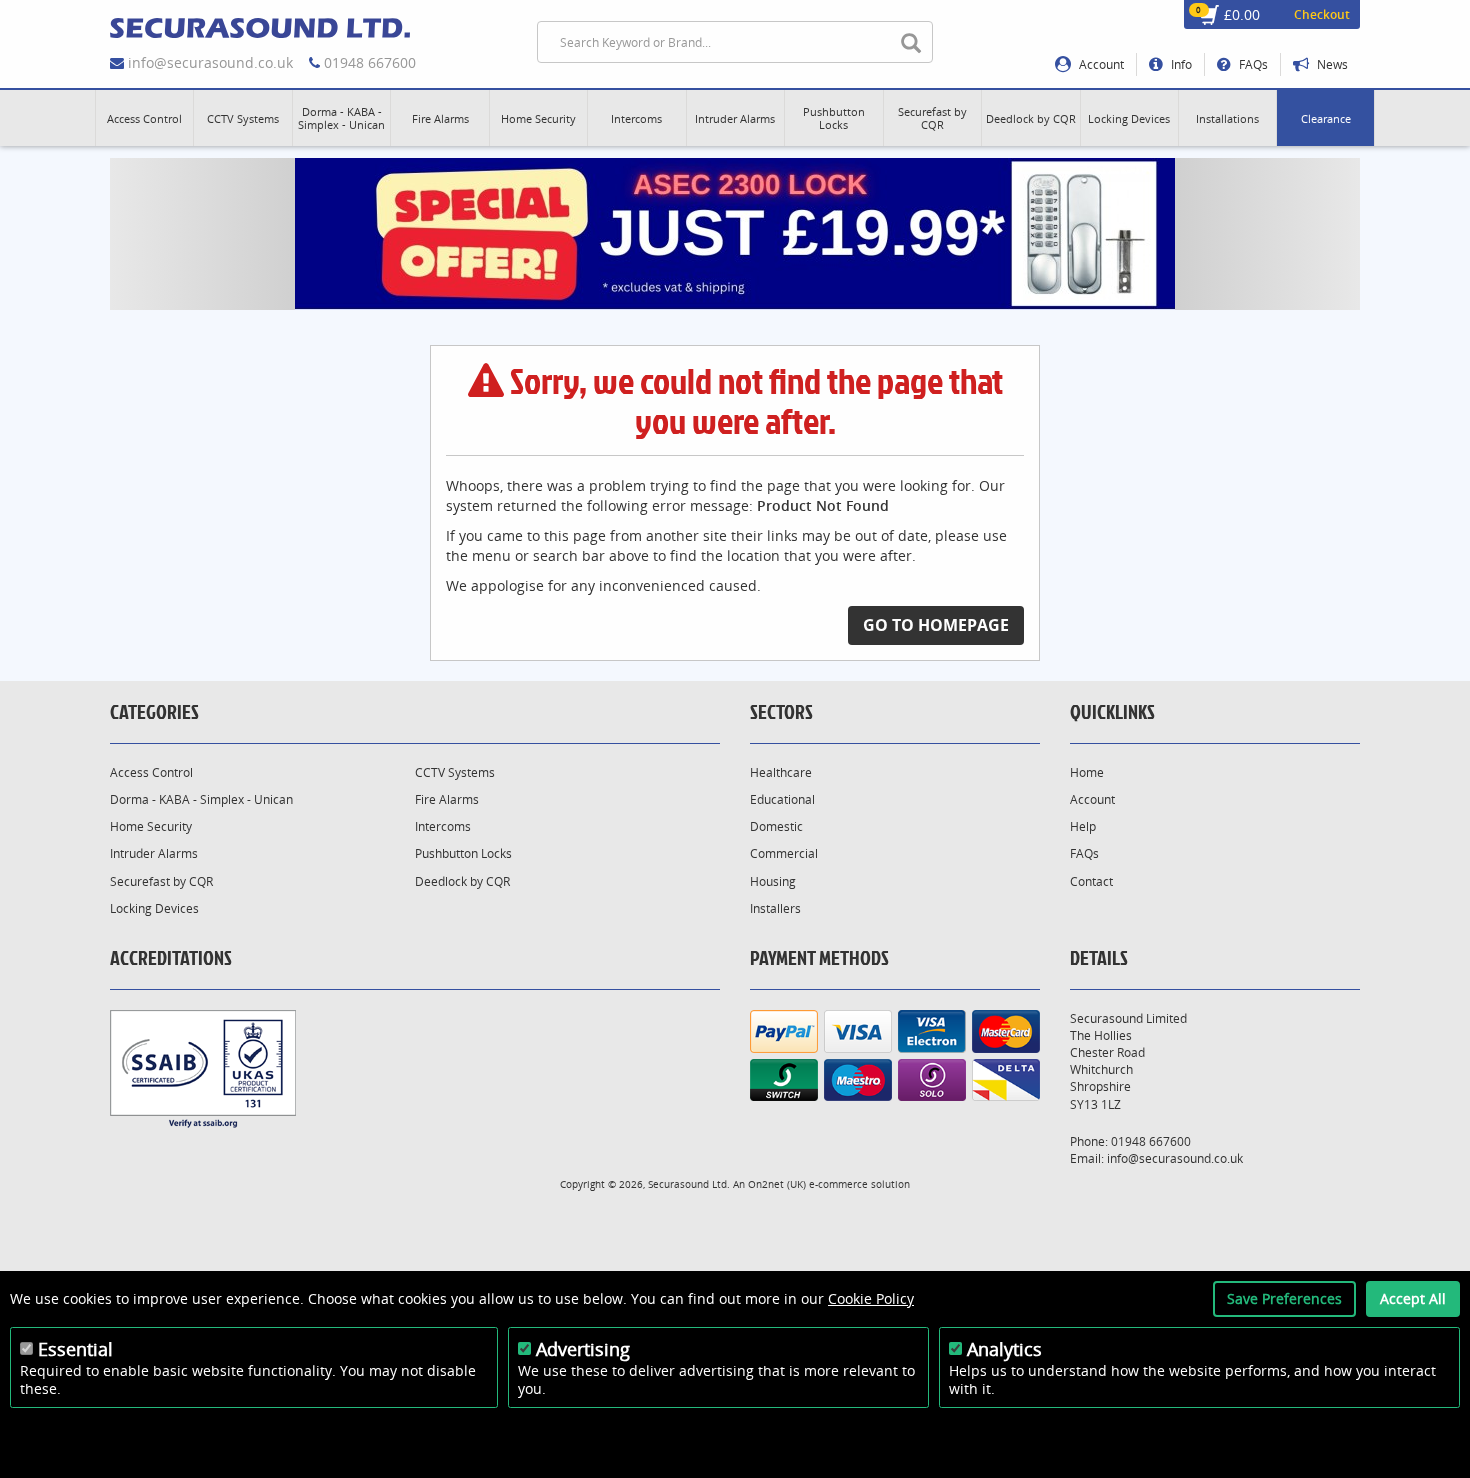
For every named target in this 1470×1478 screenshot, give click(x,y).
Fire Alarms (447, 799)
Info (1180, 64)
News (1331, 64)
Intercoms (443, 826)
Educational (782, 799)
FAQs (1252, 64)
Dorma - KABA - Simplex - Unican (201, 799)
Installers (775, 908)
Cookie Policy (871, 1298)
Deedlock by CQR (462, 881)
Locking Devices (154, 908)
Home (1087, 772)
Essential (75, 1349)
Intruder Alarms (154, 853)
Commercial (784, 853)
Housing (773, 881)
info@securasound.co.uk (210, 62)
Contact (1091, 881)
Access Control (151, 772)
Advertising (583, 1349)
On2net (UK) (777, 1184)
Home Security (151, 826)
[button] (144, 118)
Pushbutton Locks (463, 853)
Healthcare (781, 772)
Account (1100, 64)
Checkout (1322, 14)
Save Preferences (1284, 1298)
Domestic (776, 826)
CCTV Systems (455, 772)
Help (1083, 826)
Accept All (1413, 1298)
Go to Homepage (936, 625)
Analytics (1004, 1349)
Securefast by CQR (161, 881)
